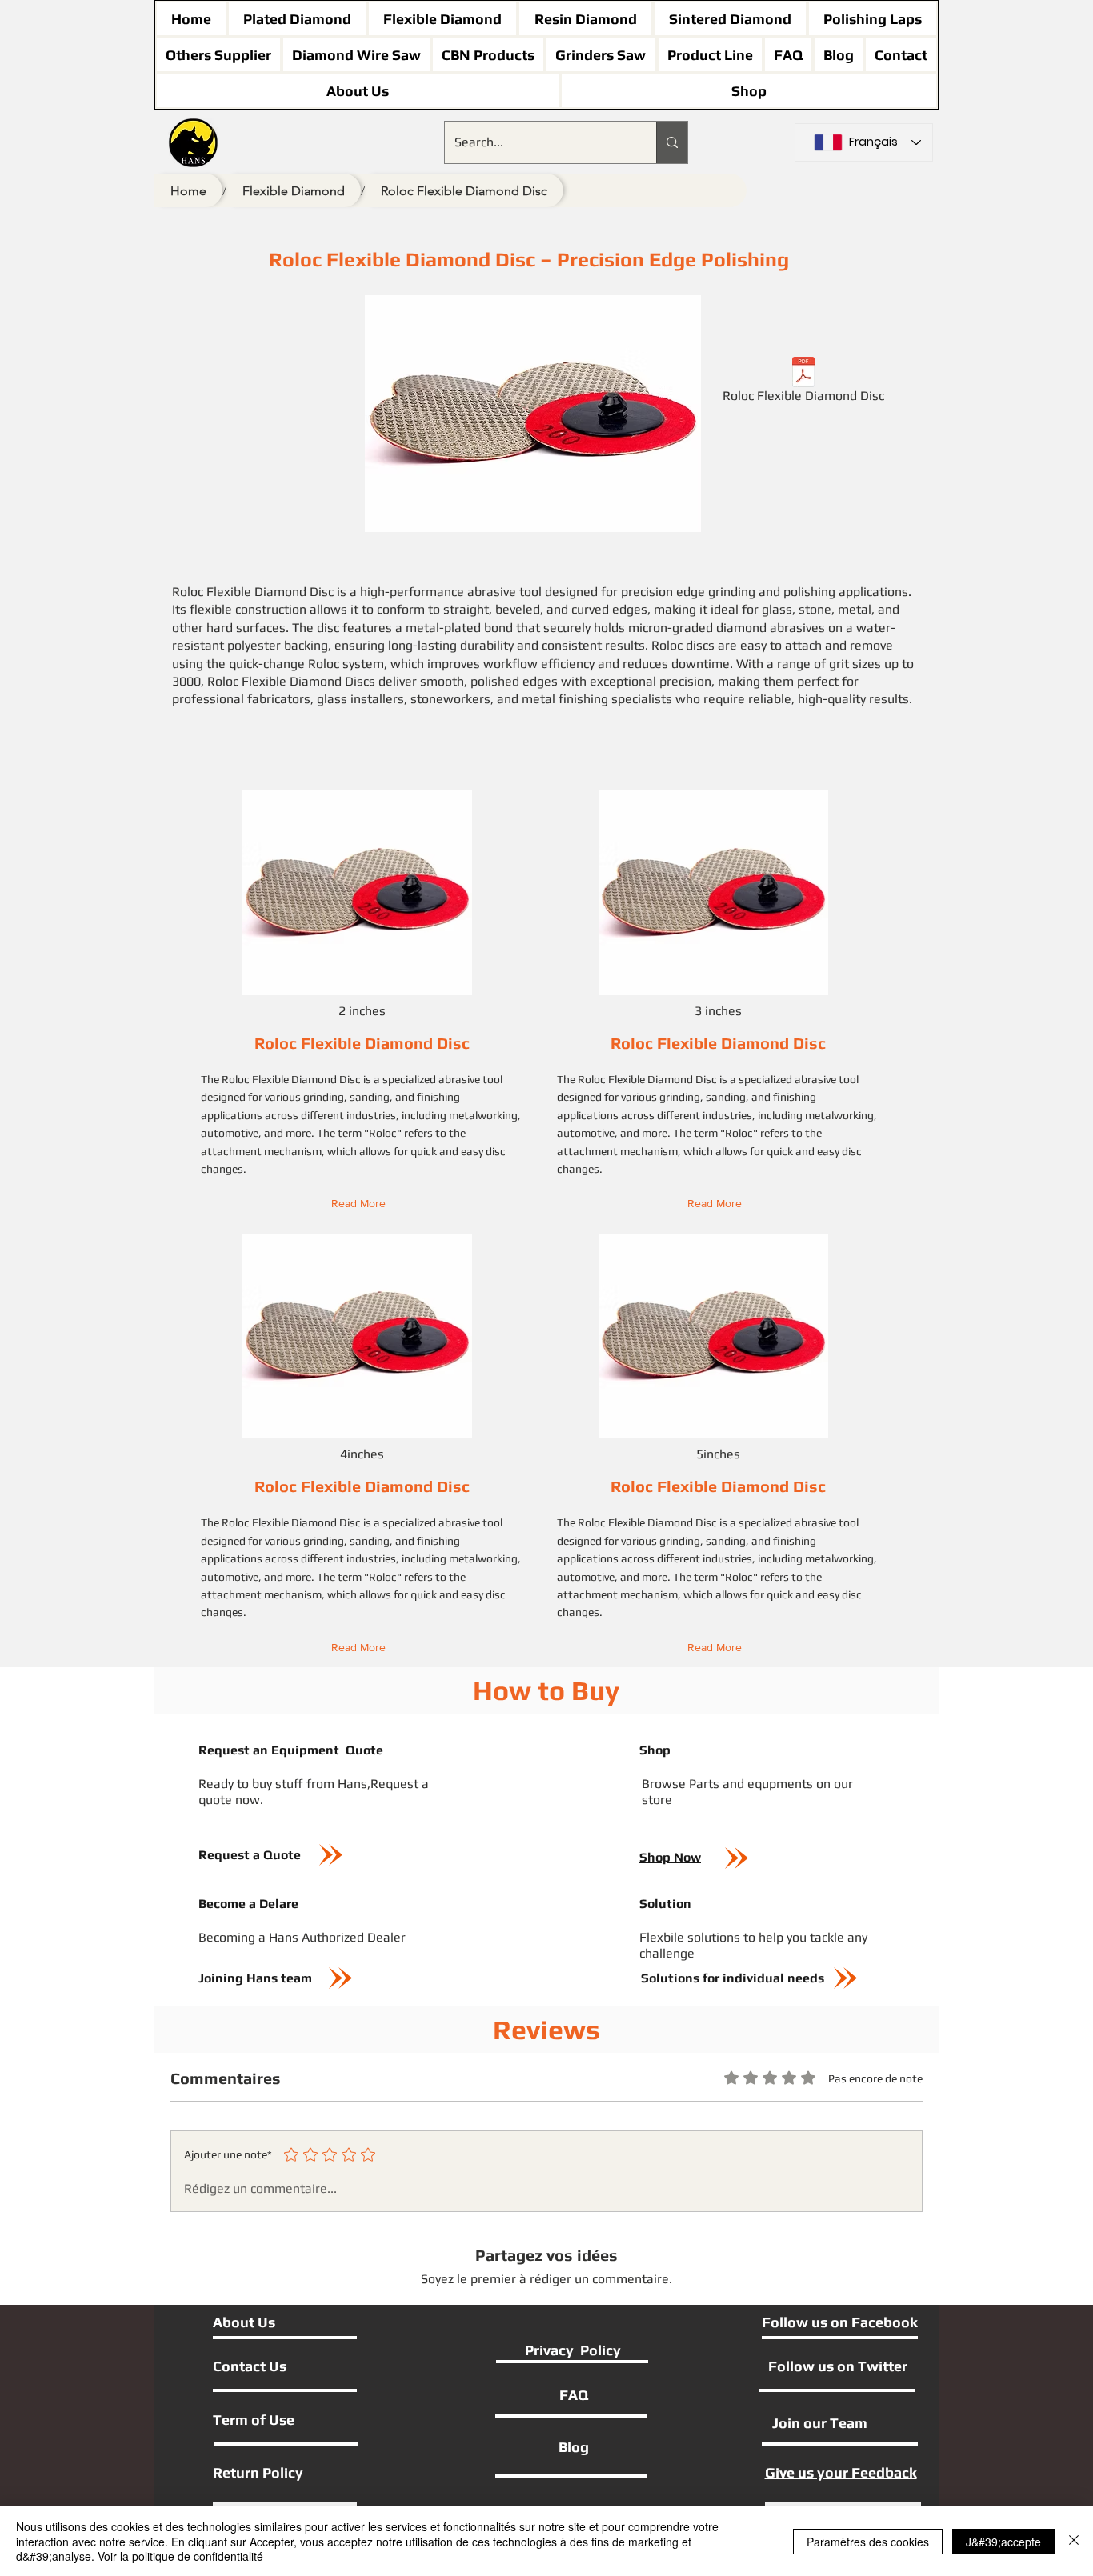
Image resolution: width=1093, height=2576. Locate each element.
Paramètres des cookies (868, 2542)
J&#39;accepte (1003, 2542)
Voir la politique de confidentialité (180, 2556)
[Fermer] (1074, 2541)
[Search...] (672, 142)
